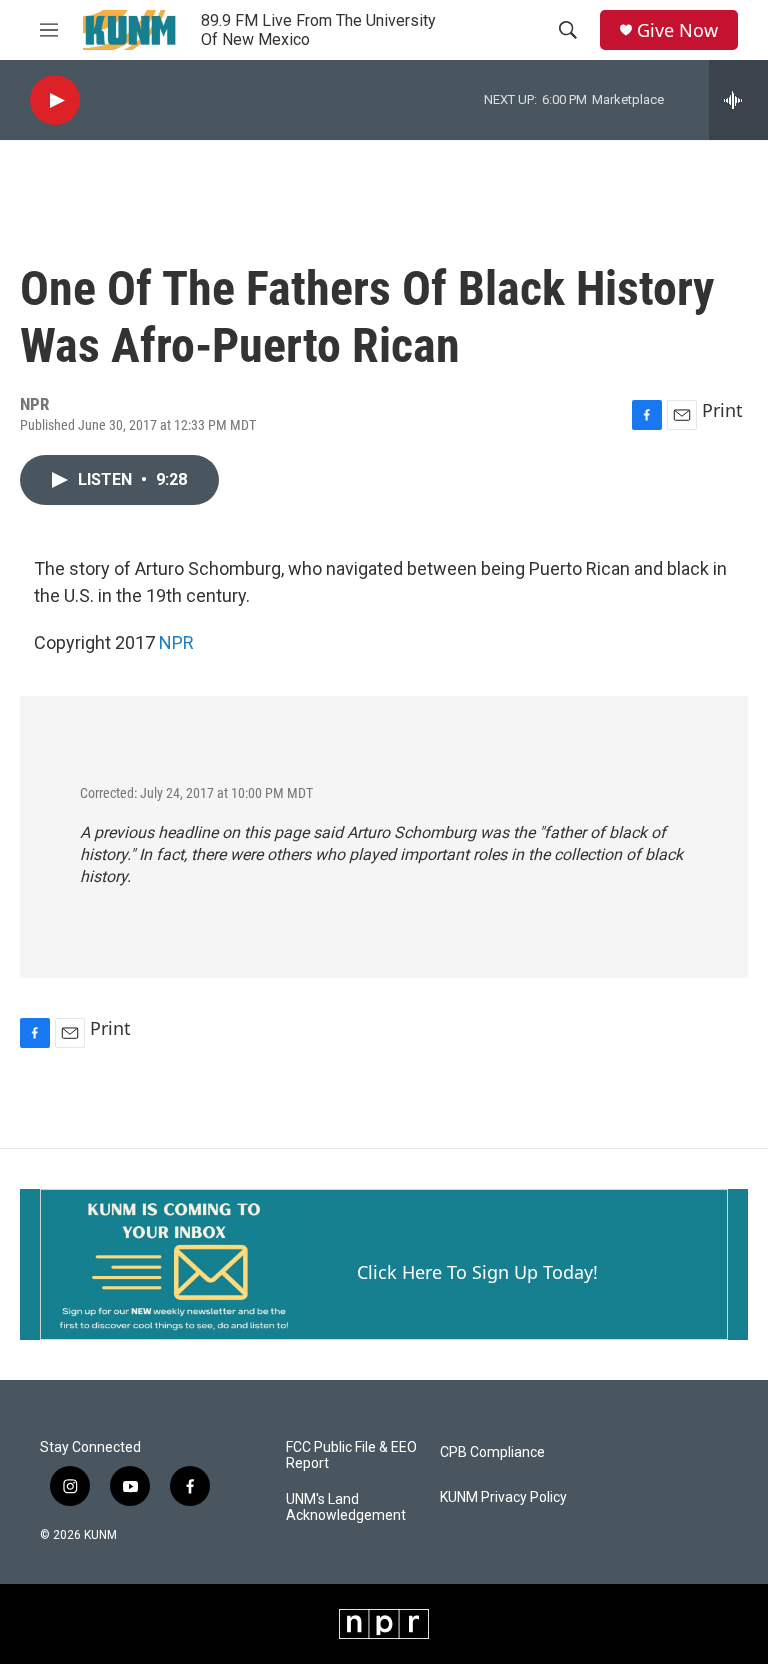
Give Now (677, 30)
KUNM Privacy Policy (503, 1497)
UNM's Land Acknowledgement (346, 1507)
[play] (55, 100)
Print (722, 410)
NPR (176, 642)
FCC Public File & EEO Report (351, 1455)
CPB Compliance (492, 1452)
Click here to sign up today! (477, 1272)
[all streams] (738, 100)
